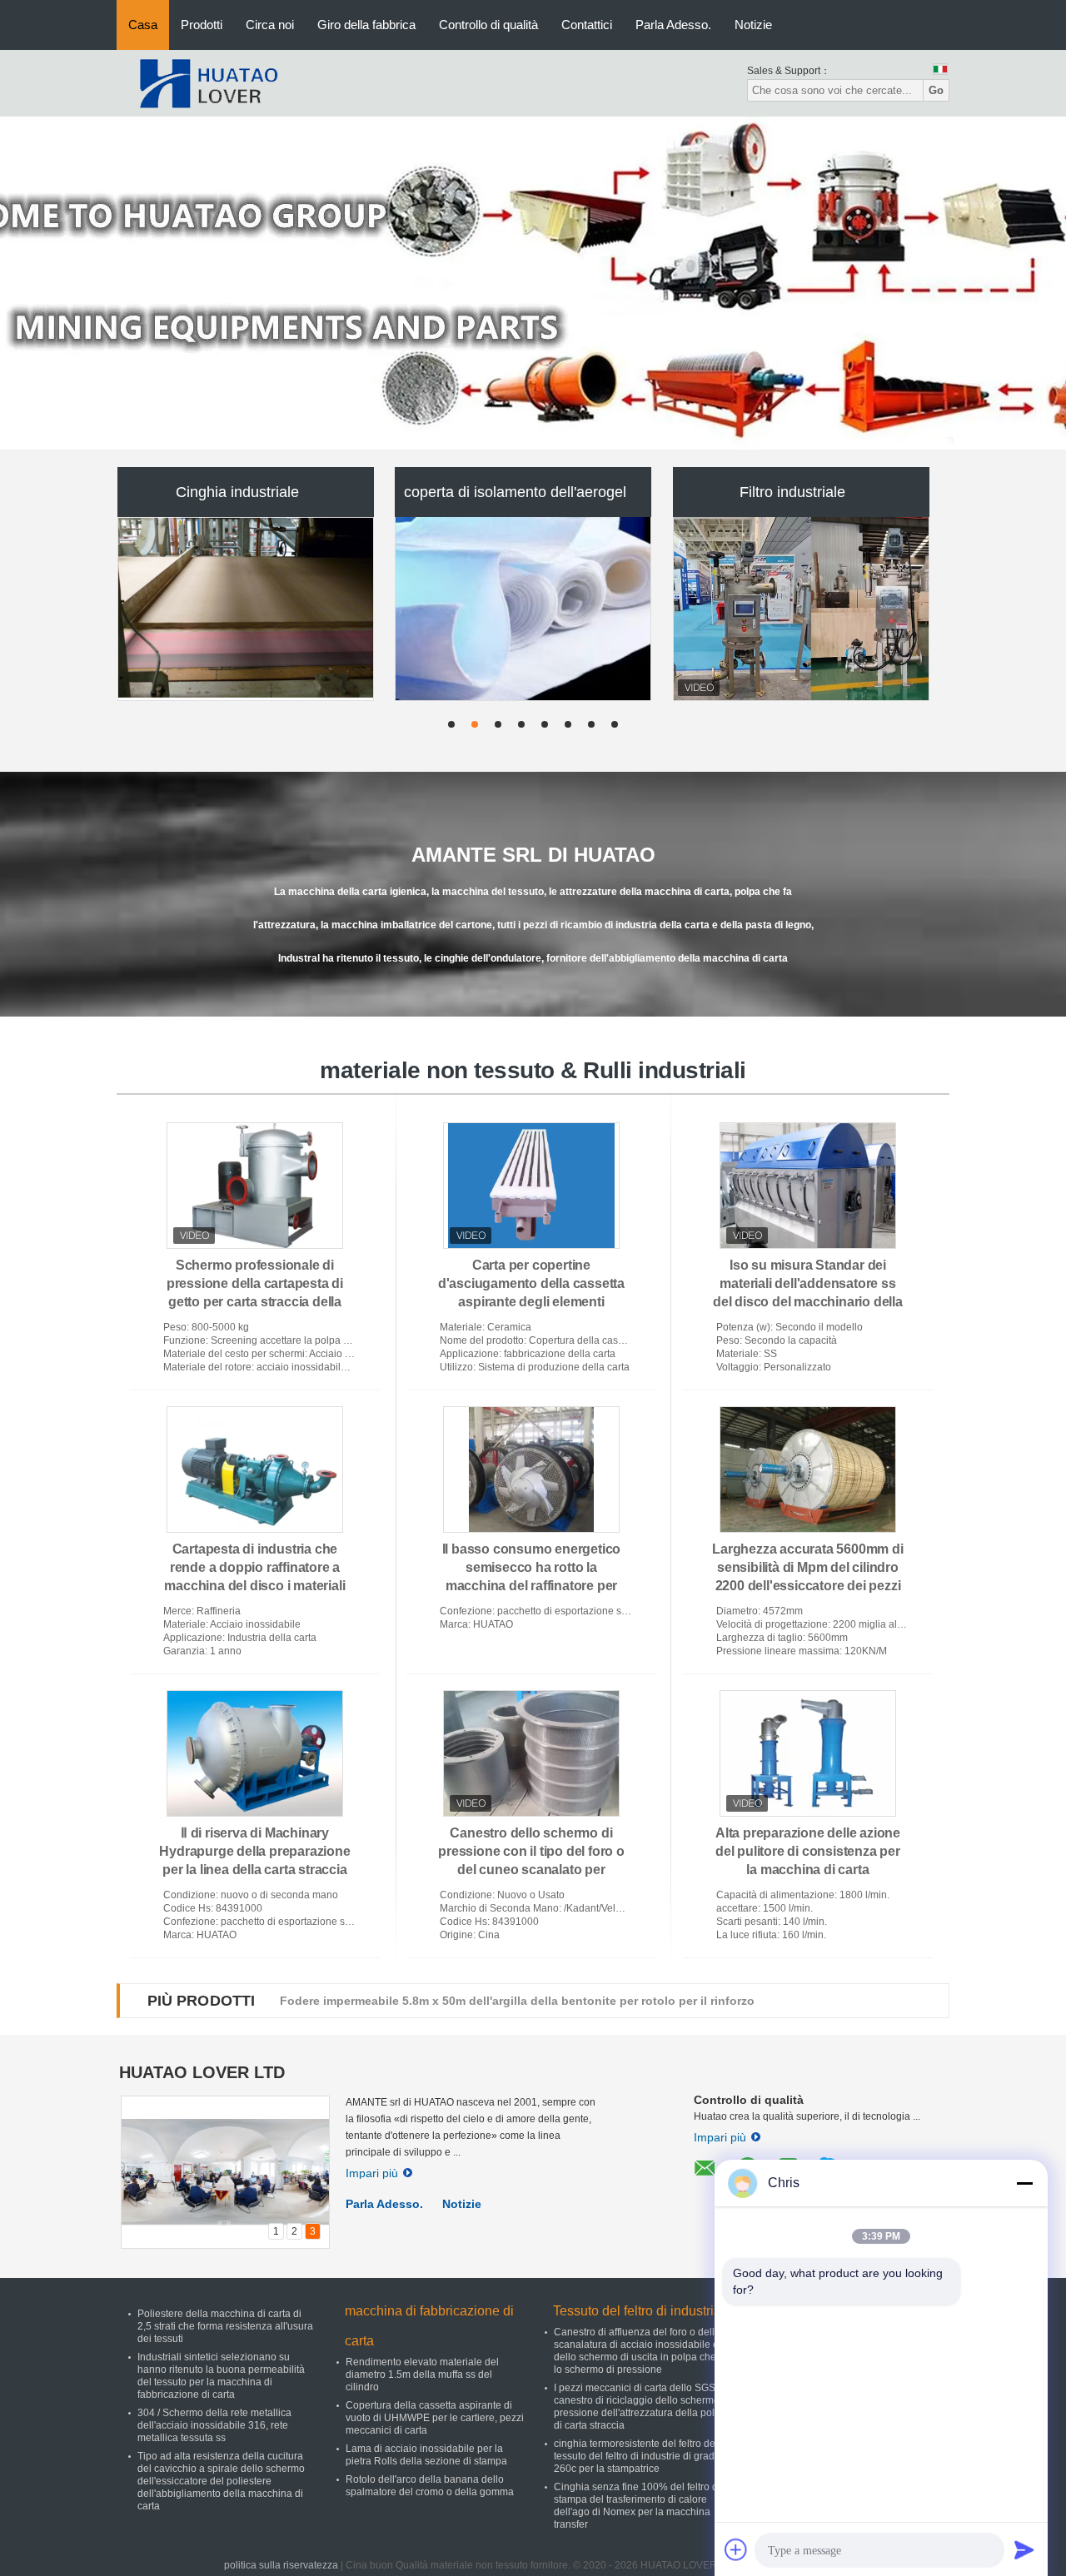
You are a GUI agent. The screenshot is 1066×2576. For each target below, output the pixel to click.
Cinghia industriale (237, 492)
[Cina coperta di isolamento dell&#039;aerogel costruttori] (524, 609)
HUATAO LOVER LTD (202, 2072)
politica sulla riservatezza (281, 2565)
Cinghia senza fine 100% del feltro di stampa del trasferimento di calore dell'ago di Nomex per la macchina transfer (637, 2506)
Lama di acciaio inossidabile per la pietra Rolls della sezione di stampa (426, 2455)
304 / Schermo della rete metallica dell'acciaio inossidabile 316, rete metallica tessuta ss (214, 2425)
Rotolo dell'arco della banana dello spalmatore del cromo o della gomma (430, 2486)
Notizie (753, 25)
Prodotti (202, 25)
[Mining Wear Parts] (533, 283)
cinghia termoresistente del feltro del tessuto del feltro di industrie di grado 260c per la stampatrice (637, 2456)
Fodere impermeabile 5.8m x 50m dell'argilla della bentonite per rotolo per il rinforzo (517, 2001)
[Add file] (736, 2549)
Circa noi (270, 25)
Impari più (372, 2173)
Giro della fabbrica (366, 25)
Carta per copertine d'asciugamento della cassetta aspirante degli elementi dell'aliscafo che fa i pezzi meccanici (531, 1302)
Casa (143, 25)
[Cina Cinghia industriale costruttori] (247, 609)
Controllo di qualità (488, 25)
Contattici (587, 25)
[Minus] (1024, 2183)
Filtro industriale (792, 492)
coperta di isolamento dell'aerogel (515, 492)
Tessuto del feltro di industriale (643, 2311)
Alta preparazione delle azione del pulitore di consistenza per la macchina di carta (808, 1851)
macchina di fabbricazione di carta (429, 2326)
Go (936, 90)
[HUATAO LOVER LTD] (208, 82)
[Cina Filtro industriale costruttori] (802, 609)
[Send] (1024, 2549)
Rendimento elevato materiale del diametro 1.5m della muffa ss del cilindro (422, 2375)
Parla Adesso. (673, 25)
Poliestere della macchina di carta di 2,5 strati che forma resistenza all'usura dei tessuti (225, 2326)
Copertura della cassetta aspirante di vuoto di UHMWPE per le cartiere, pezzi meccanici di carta (435, 2418)
